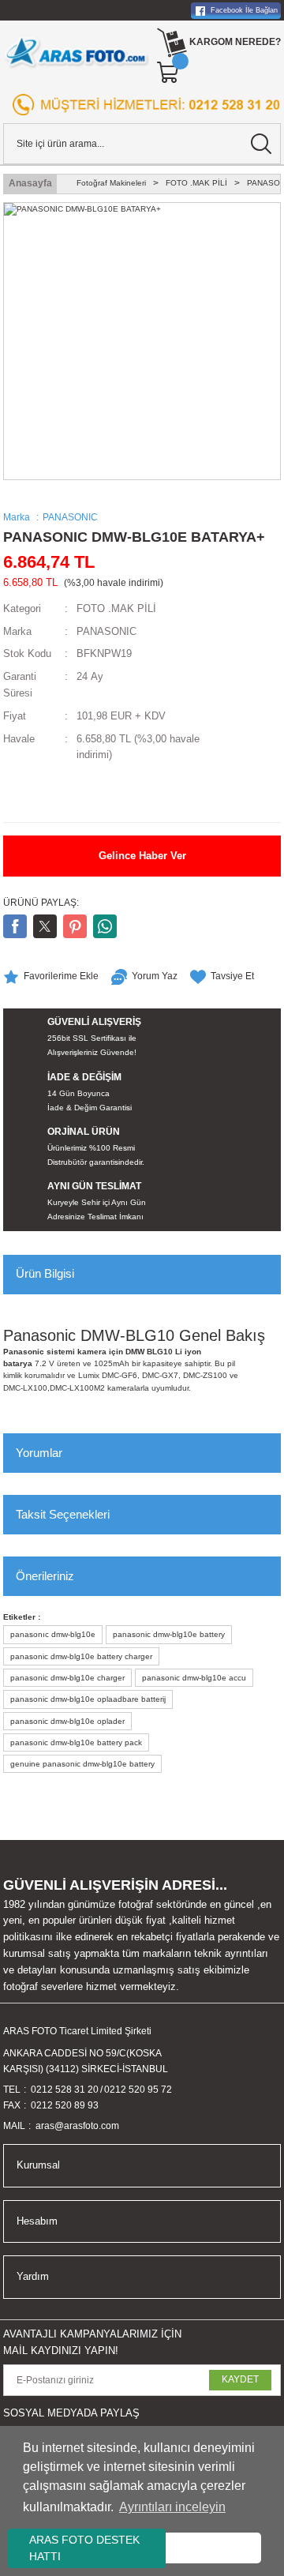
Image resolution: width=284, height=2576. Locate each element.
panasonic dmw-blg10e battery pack (76, 1742)
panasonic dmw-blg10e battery (169, 1634)
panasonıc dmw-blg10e (53, 1634)
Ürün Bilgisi (45, 1273)
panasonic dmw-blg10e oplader (67, 1721)
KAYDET (240, 2379)
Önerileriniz (45, 1576)
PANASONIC (106, 631)
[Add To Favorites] (51, 977)
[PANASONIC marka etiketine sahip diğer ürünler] (50, 794)
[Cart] (169, 73)
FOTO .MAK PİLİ (116, 608)
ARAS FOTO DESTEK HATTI (84, 2548)
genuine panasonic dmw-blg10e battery (82, 1764)
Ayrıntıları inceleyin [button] (172, 2507)
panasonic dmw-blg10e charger (67, 1678)
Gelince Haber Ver (142, 856)
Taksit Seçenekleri (63, 1514)
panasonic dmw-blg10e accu (194, 1678)
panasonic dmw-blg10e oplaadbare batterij (88, 1699)
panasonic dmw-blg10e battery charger (81, 1656)
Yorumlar (39, 1453)
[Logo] (77, 52)
